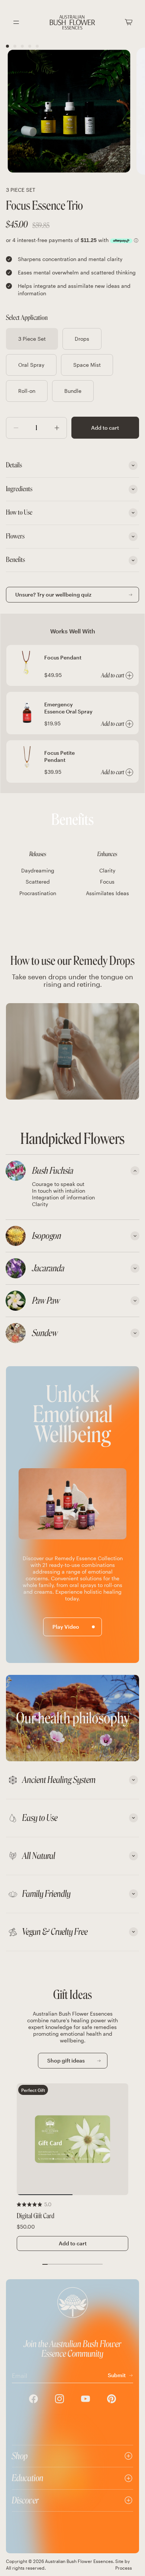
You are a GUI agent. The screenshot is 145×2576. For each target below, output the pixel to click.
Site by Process (124, 2564)
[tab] (72, 1171)
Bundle (73, 391)
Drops (82, 339)
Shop (20, 2456)
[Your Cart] (129, 22)
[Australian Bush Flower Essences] (72, 22)
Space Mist (87, 365)
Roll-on (27, 391)
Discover (25, 2500)
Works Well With (73, 631)
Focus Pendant (63, 657)
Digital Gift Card (36, 2216)
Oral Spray (31, 365)
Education (28, 2478)
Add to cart (105, 428)
